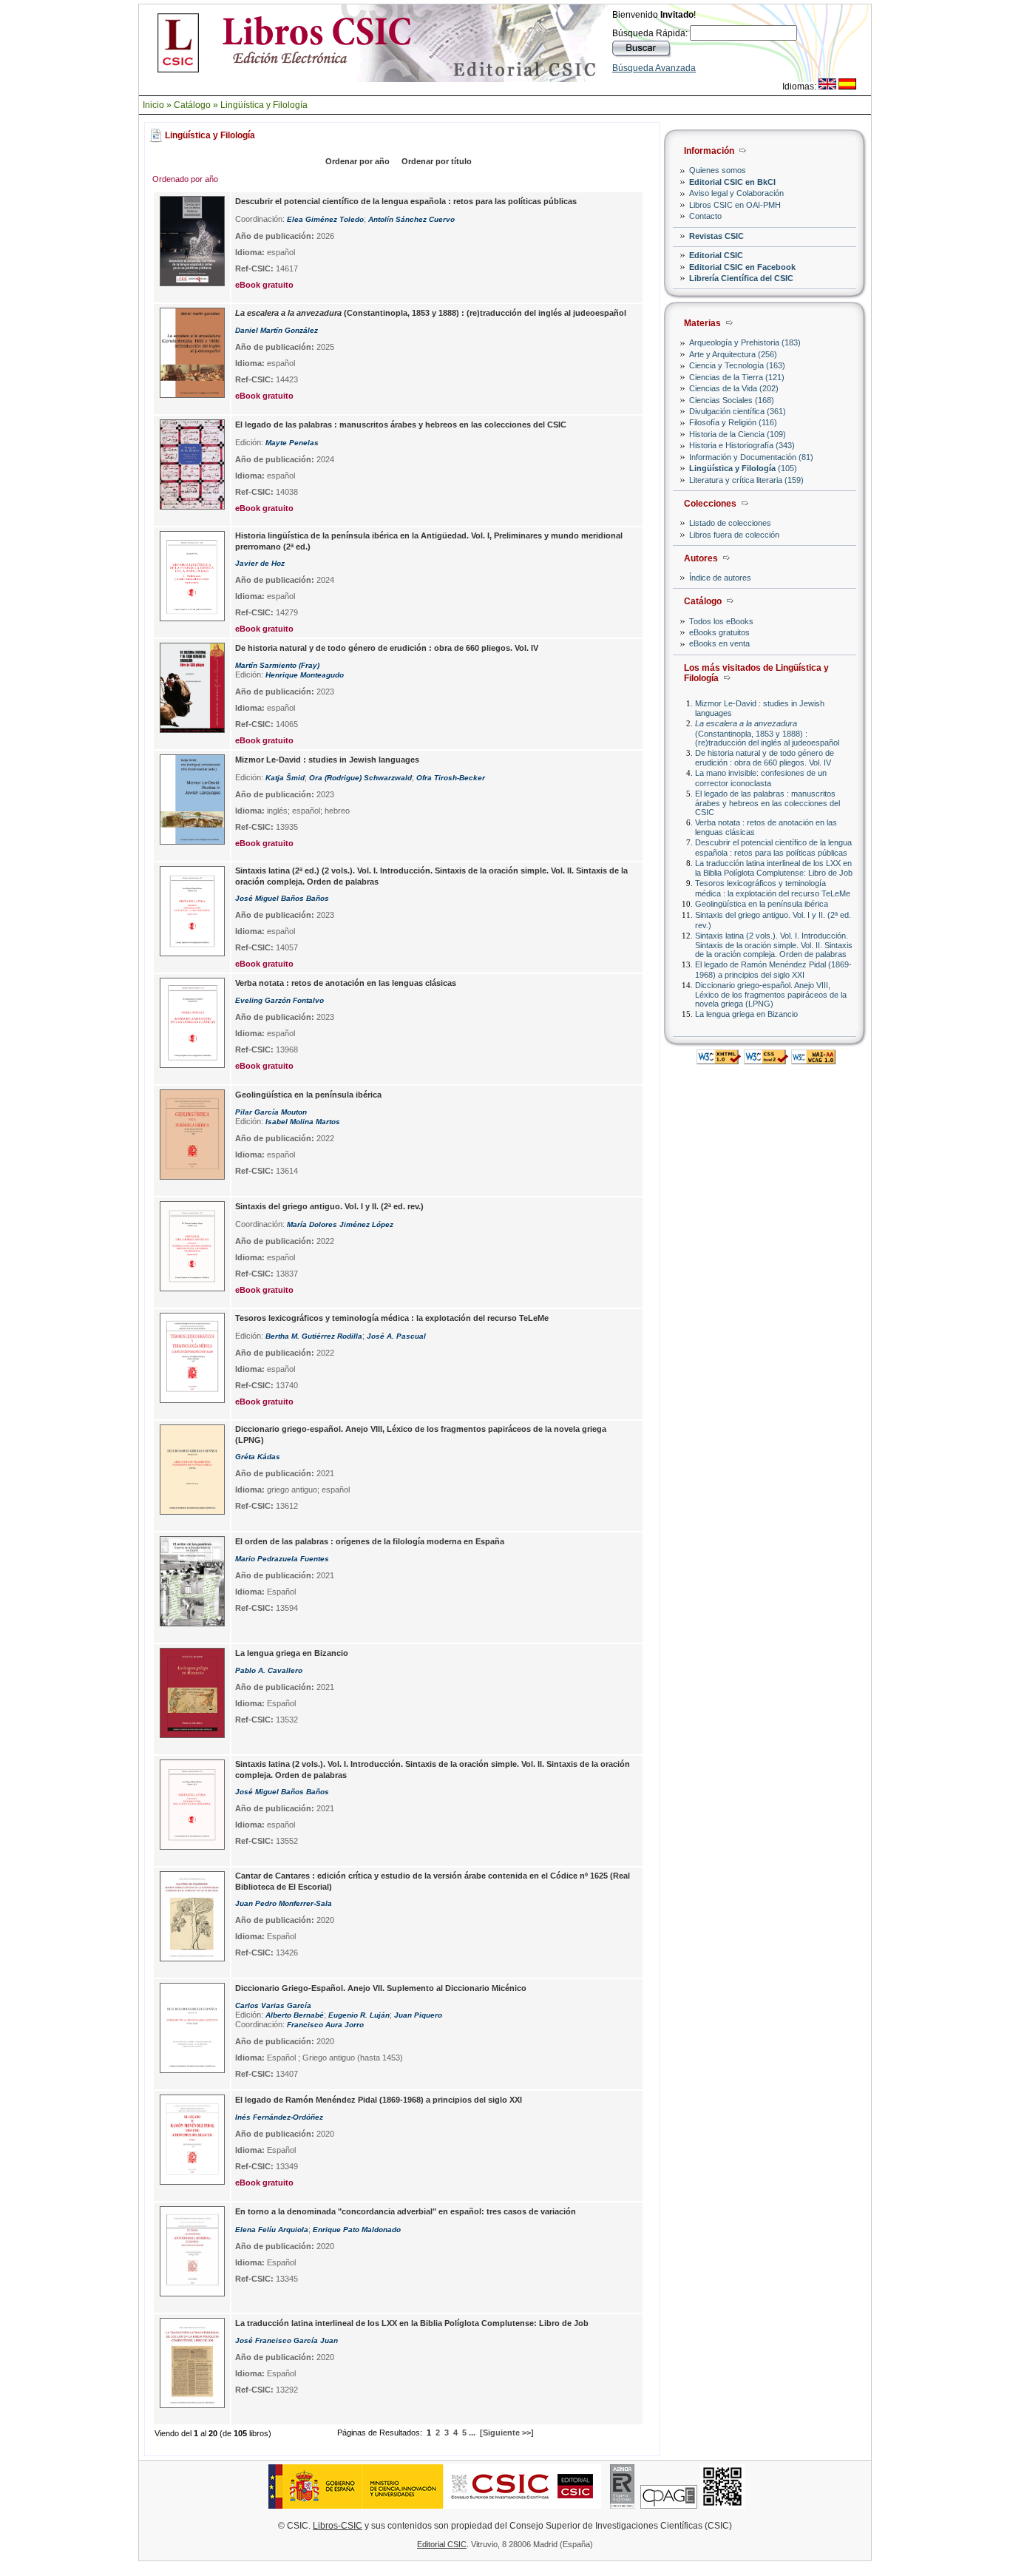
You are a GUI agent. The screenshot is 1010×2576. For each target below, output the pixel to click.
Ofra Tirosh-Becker (451, 778)
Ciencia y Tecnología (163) (737, 365)
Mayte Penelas (292, 443)
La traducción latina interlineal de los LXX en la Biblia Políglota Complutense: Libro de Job (774, 868)
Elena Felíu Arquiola (272, 2230)
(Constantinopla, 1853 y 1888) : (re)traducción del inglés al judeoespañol (767, 733)
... (472, 2433)
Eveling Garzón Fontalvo (279, 1000)
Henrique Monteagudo (305, 675)
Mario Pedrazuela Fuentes (282, 1559)
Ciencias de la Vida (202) (734, 388)
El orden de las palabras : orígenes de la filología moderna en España (370, 1541)
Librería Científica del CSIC (741, 278)
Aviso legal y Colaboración (736, 193)
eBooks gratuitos (719, 632)
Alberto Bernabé (295, 2015)
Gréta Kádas (258, 1457)
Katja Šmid (285, 778)
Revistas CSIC (716, 236)
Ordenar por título (437, 161)
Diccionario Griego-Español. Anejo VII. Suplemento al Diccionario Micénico (381, 1988)
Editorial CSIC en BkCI (732, 182)
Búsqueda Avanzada (654, 68)
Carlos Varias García (273, 2005)
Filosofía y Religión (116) (733, 422)
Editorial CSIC (716, 255)
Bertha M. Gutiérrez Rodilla (314, 1336)
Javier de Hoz (260, 563)
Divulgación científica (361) (738, 411)
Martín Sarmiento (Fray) (277, 665)
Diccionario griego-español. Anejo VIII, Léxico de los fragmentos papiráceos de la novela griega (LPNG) (771, 994)
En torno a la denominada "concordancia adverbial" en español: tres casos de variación (406, 2211)
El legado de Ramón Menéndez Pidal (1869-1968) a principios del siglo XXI (773, 969)
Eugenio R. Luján (359, 2015)
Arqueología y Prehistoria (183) (745, 342)
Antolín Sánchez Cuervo (411, 219)
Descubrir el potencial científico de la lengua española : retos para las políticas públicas (773, 847)
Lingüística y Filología (264, 105)
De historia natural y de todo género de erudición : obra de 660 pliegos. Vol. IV (765, 758)
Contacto (705, 216)
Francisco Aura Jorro (325, 2025)
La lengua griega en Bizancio (746, 1014)
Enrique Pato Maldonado (357, 2230)
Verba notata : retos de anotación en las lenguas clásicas (346, 983)
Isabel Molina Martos (303, 1122)
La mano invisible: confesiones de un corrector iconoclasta (761, 778)
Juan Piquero (418, 2015)
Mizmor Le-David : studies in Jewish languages (327, 760)
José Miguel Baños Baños (282, 898)
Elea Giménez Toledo (325, 219)
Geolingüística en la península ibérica (762, 904)
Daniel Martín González (277, 330)
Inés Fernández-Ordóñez (279, 2117)
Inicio (153, 105)
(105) (743, 468)
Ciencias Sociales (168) (732, 400)
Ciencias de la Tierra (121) (737, 377)
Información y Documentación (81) (751, 457)
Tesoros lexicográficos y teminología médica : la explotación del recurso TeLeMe (773, 888)
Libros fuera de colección (734, 535)
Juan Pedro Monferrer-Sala (284, 1903)
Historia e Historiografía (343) (742, 445)
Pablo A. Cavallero (269, 1670)
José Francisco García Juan (287, 2340)
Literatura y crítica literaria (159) (746, 480)
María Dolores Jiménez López (340, 1224)
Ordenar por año (357, 161)
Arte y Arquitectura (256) (733, 354)
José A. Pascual (396, 1336)
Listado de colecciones (730, 523)
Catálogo (192, 105)
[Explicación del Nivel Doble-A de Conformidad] (813, 1060)
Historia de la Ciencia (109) (738, 434)
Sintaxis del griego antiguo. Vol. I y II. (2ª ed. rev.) (329, 1206)
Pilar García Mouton (271, 1112)
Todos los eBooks (721, 621)
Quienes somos (718, 170)
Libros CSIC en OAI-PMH (735, 205)
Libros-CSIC (338, 2526)
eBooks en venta (719, 643)
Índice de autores (720, 578)
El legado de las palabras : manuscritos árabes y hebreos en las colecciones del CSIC (767, 803)
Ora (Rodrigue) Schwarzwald (360, 778)
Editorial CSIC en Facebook (742, 267)
